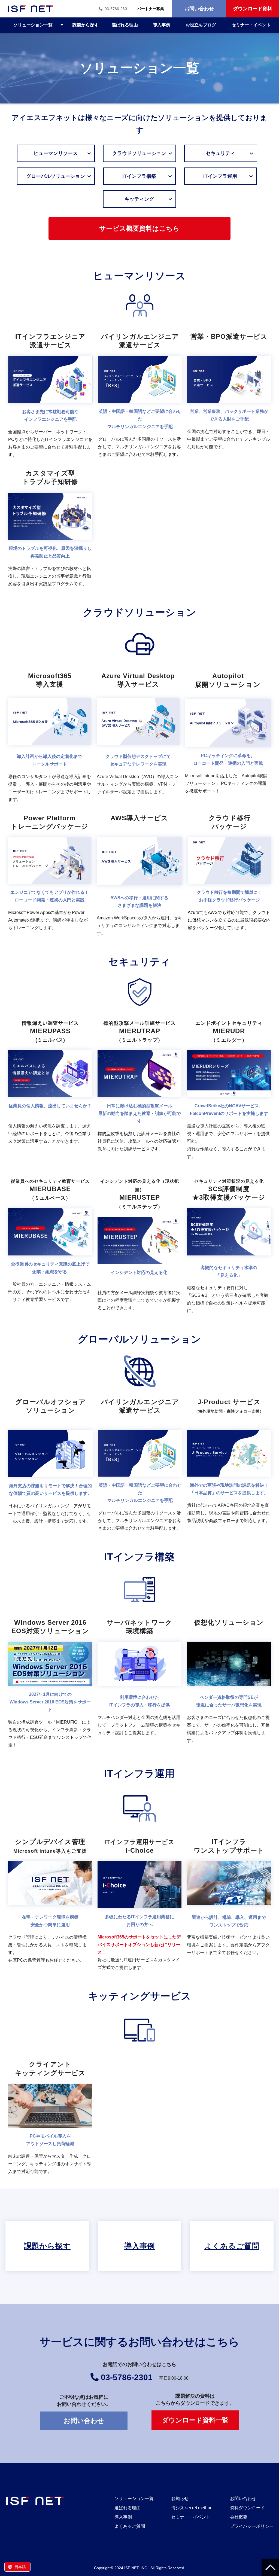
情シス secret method (192, 2508)
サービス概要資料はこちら (139, 228)
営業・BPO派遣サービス (229, 398)
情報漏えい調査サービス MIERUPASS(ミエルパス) (50, 1092)
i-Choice (139, 1907)
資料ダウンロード (247, 2508)
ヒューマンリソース (63, 153)
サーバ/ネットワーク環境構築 (139, 1686)
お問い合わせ (199, 9)
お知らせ (180, 2499)
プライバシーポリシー (252, 2526)
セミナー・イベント (251, 25)
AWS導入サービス (140, 878)
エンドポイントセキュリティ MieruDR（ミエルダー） (229, 1092)
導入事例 (162, 25)
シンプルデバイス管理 (50, 1907)
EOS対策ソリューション (50, 1686)
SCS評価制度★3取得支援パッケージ (229, 1248)
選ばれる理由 (125, 25)
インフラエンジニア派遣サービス (50, 398)
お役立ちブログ (201, 25)
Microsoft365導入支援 (50, 740)
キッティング (150, 199)
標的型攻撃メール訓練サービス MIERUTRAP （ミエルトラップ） (139, 1092)
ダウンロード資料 (253, 9)
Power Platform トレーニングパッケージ (50, 878)
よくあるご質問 (232, 2246)
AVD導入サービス (138, 740)
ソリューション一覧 (33, 25)
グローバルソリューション (56, 176)
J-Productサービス (229, 1467)
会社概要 (239, 2517)
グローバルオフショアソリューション (50, 1467)
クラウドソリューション (139, 153)
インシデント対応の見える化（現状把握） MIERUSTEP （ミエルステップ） (139, 1248)
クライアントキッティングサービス (50, 2120)
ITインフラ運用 (230, 176)
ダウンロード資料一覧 (195, 2420)
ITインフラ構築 (149, 176)
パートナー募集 (151, 9)
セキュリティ (231, 153)
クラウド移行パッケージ (229, 878)
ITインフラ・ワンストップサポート (229, 1907)
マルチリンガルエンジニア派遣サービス (140, 398)
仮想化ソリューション (229, 1686)
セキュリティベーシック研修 (50, 1248)
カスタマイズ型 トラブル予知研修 (50, 531)
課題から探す (86, 25)
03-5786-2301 (117, 9)
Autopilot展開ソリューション (228, 740)
